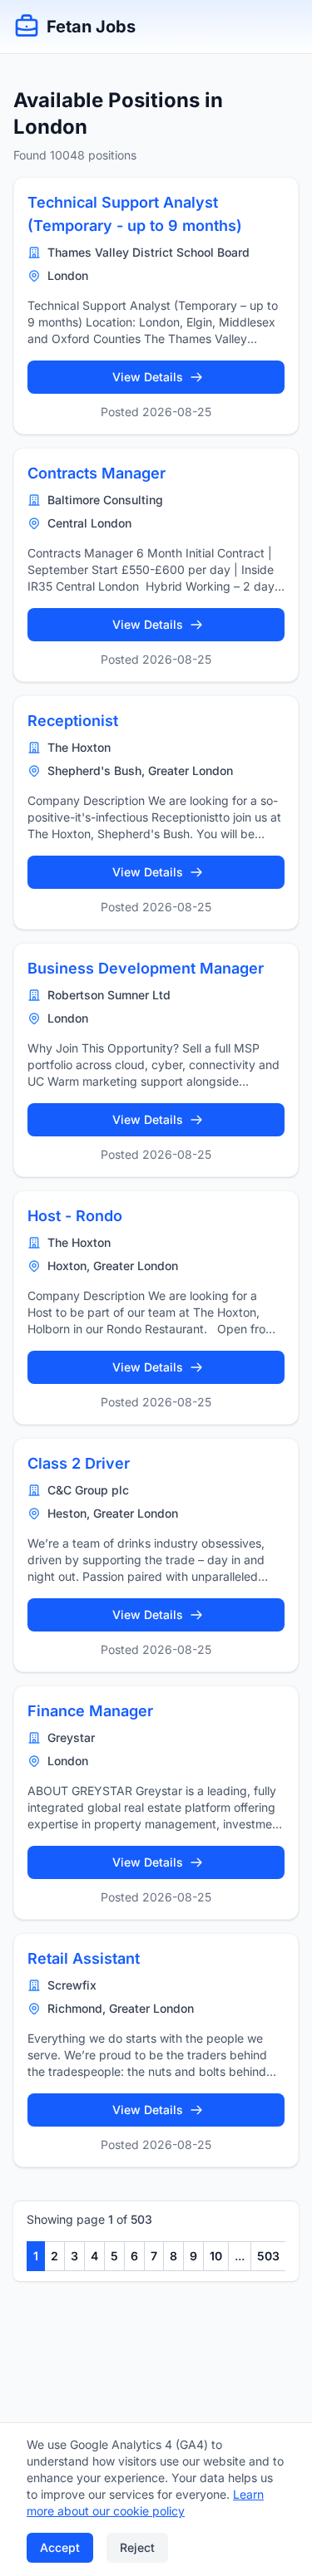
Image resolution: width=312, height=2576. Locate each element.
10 (216, 2256)
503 (268, 2256)
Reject (137, 2547)
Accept (60, 2547)
